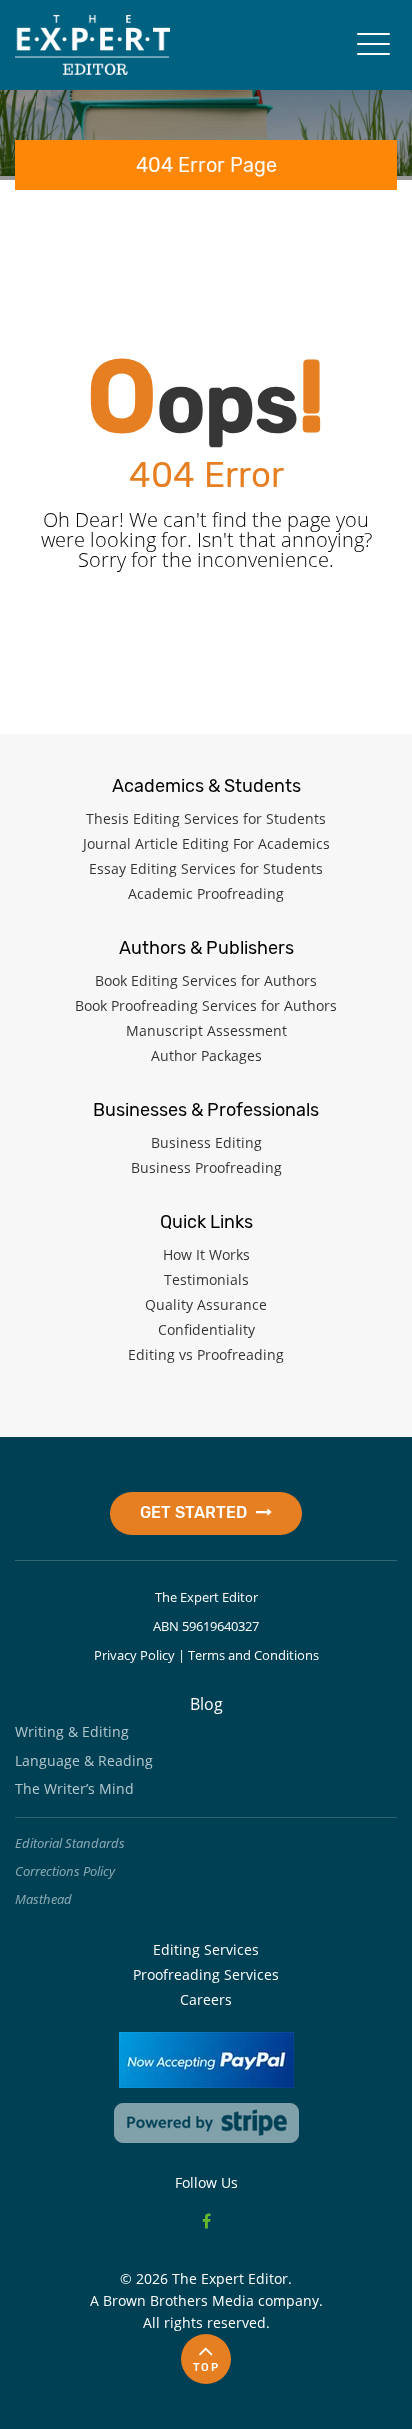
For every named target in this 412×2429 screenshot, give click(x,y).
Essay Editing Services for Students (206, 868)
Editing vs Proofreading (206, 1354)
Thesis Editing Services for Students (206, 818)
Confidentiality (206, 1329)
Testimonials (206, 1279)
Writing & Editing (72, 1731)
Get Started (195, 1512)
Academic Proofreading (206, 893)
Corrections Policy (65, 1871)
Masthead (43, 1899)
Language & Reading (84, 1760)
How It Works (206, 1254)
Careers (206, 1999)
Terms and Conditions (253, 1655)
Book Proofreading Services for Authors (206, 1005)
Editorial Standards (70, 1843)
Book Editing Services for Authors (206, 980)
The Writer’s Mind (74, 1788)
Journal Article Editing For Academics (206, 843)
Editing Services (206, 1949)
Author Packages (206, 1055)
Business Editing (206, 1142)
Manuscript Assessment (206, 1030)
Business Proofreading (206, 1167)
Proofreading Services (206, 1974)
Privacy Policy (134, 1655)
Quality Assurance (206, 1304)
